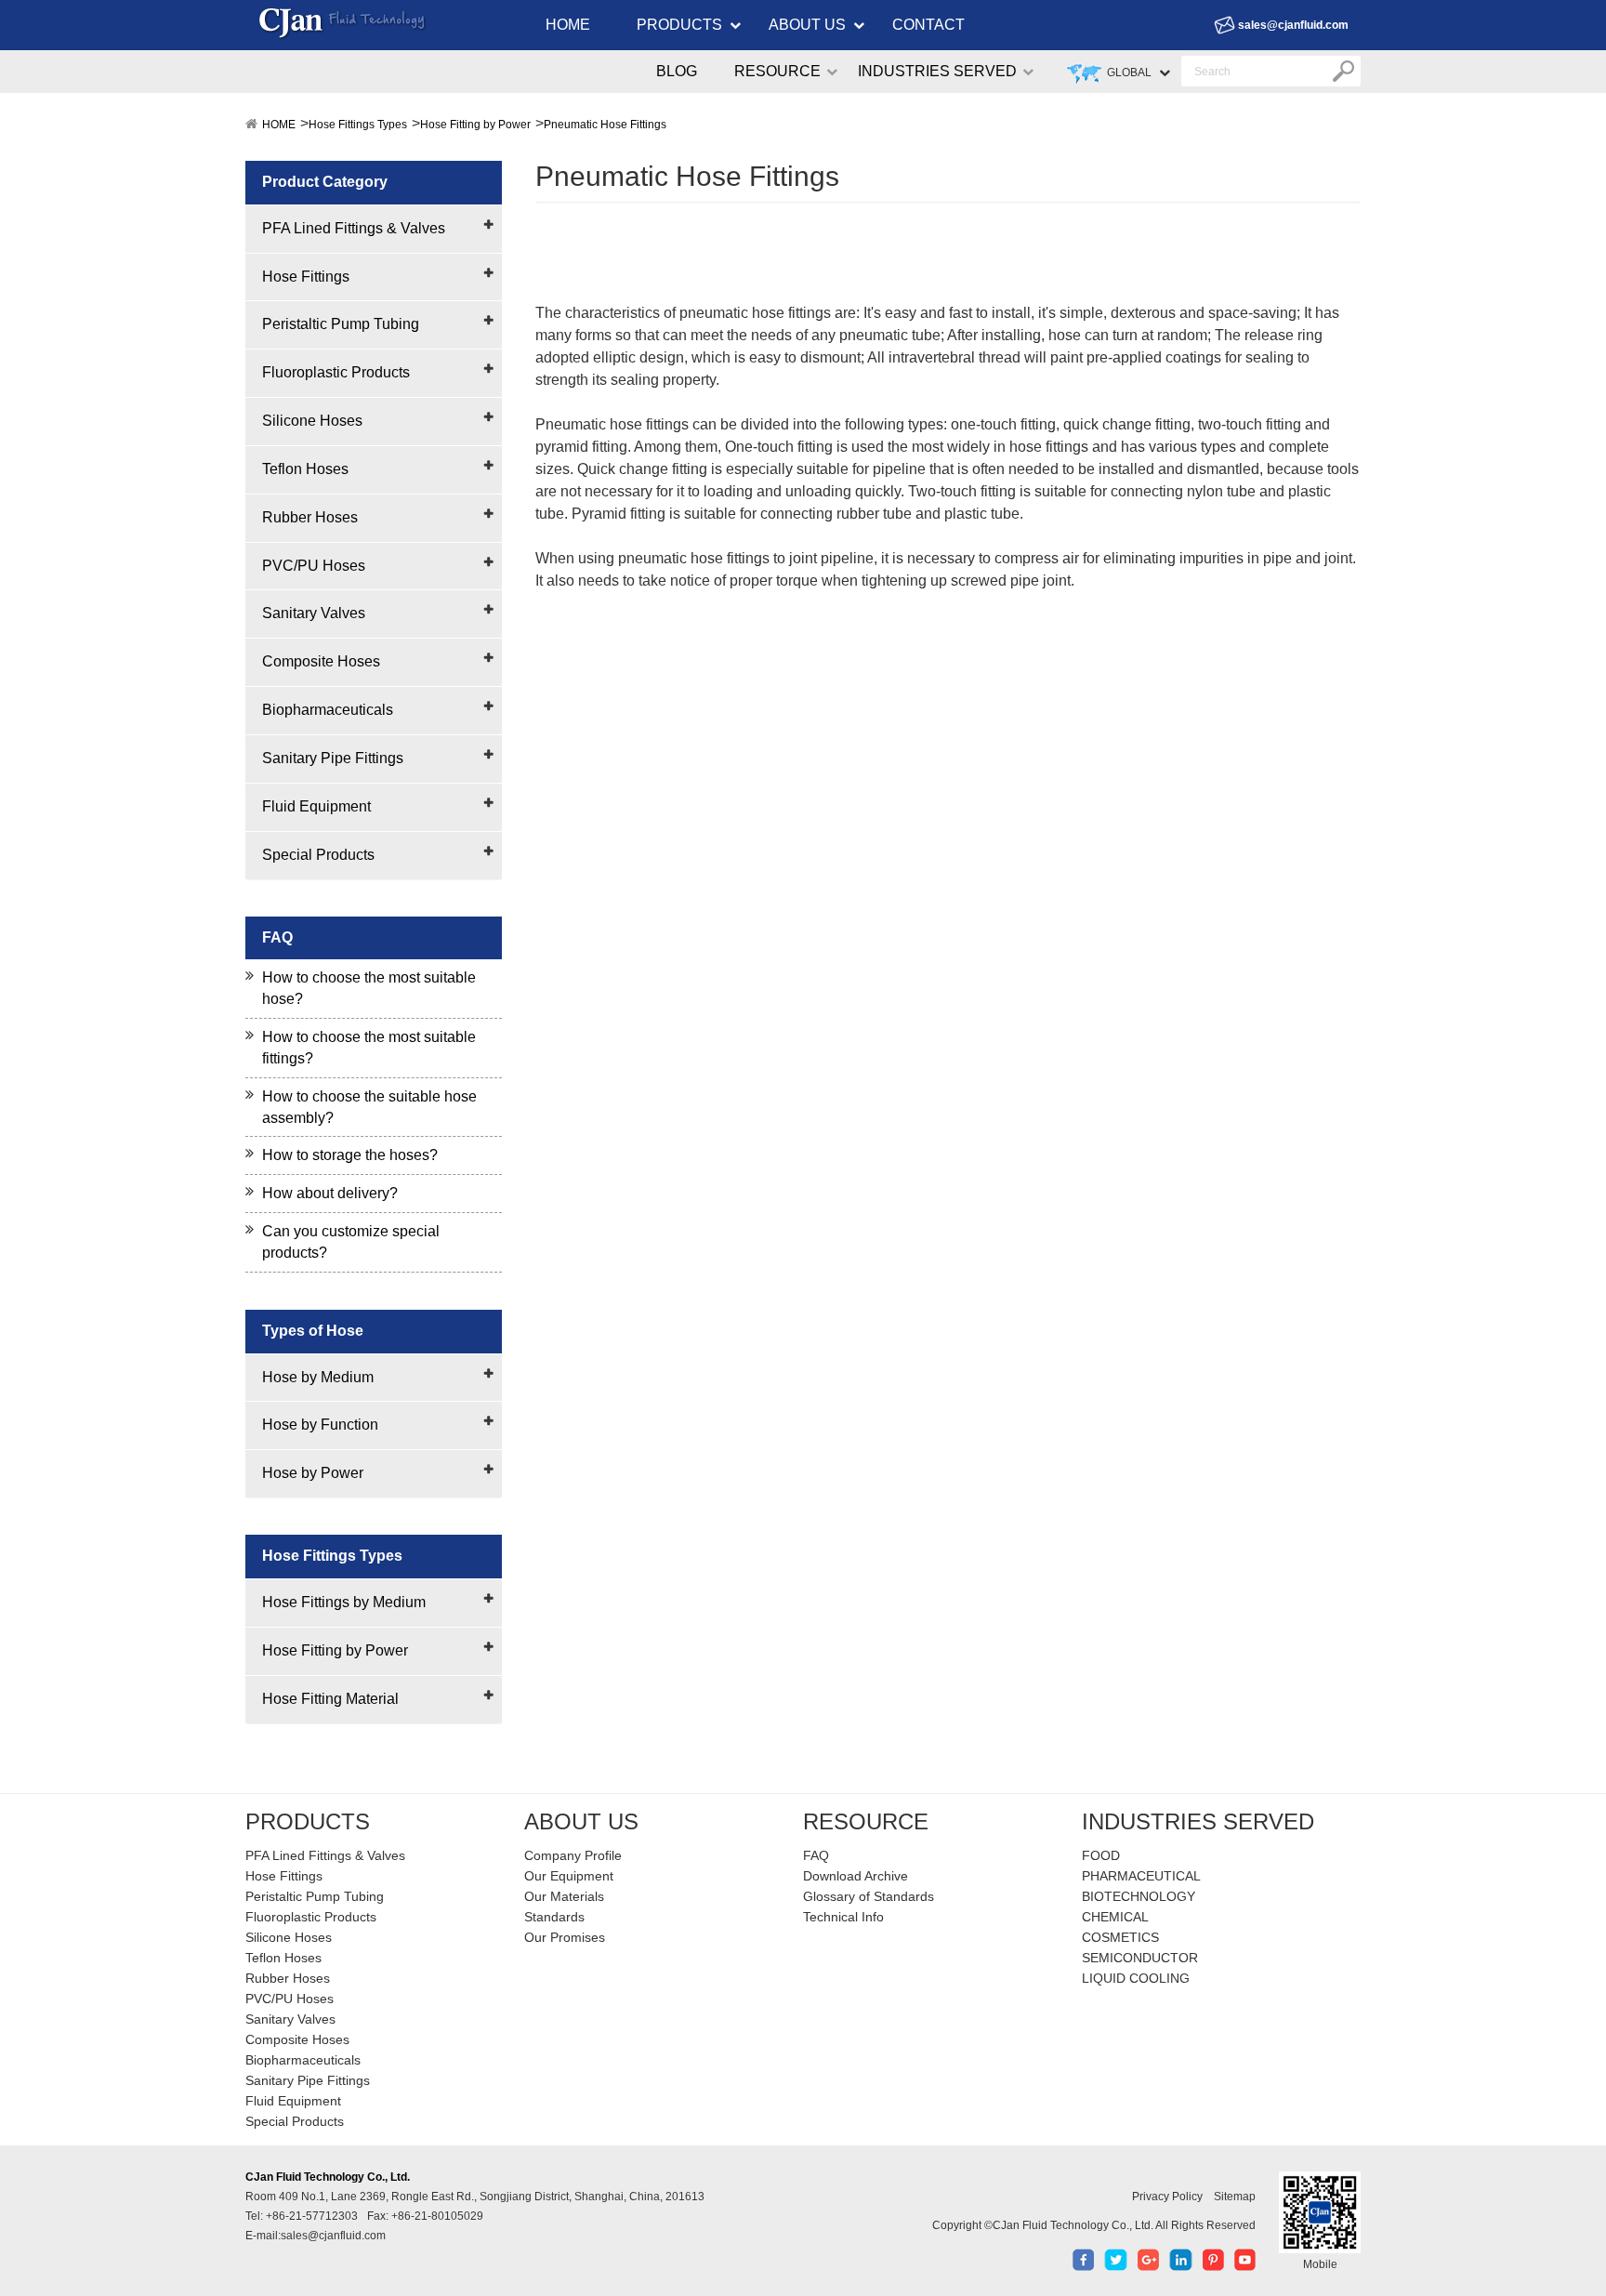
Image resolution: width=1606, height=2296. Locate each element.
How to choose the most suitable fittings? (369, 1048)
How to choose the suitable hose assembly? (369, 1107)
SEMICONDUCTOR (1140, 1958)
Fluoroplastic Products (336, 372)
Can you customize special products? (351, 1242)
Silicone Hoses (312, 421)
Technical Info (843, 1917)
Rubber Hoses (310, 517)
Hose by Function (320, 1425)
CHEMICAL (1115, 1917)
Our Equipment (569, 1876)
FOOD (1101, 1855)
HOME (568, 25)
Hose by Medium (318, 1377)
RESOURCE (777, 71)
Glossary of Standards (869, 1896)
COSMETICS (1120, 1937)
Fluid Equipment (316, 806)
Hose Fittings (306, 277)
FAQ (816, 1855)
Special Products (318, 855)
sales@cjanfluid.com (1293, 25)
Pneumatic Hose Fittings (605, 125)
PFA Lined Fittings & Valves (354, 228)
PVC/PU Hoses (314, 566)
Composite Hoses (321, 661)
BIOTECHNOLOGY (1139, 1896)
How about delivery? (330, 1193)
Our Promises (565, 1937)
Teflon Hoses (305, 469)
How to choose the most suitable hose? (369, 988)
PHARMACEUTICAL (1141, 1876)
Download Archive (856, 1876)
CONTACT (928, 25)
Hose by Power (313, 1473)
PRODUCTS (679, 25)
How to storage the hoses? (350, 1155)
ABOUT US (807, 25)
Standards (554, 1917)
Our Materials (564, 1896)
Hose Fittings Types (358, 125)
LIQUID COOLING (1136, 1978)
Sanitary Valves (314, 613)
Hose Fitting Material (330, 1699)
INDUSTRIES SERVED (937, 71)
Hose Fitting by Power (475, 125)
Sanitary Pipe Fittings (333, 758)
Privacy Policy (1167, 2197)
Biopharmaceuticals (328, 710)
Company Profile (573, 1855)
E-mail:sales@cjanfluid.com (316, 2236)
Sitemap (1235, 2197)
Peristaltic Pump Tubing (341, 324)
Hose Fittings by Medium (344, 1602)
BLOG (677, 71)
